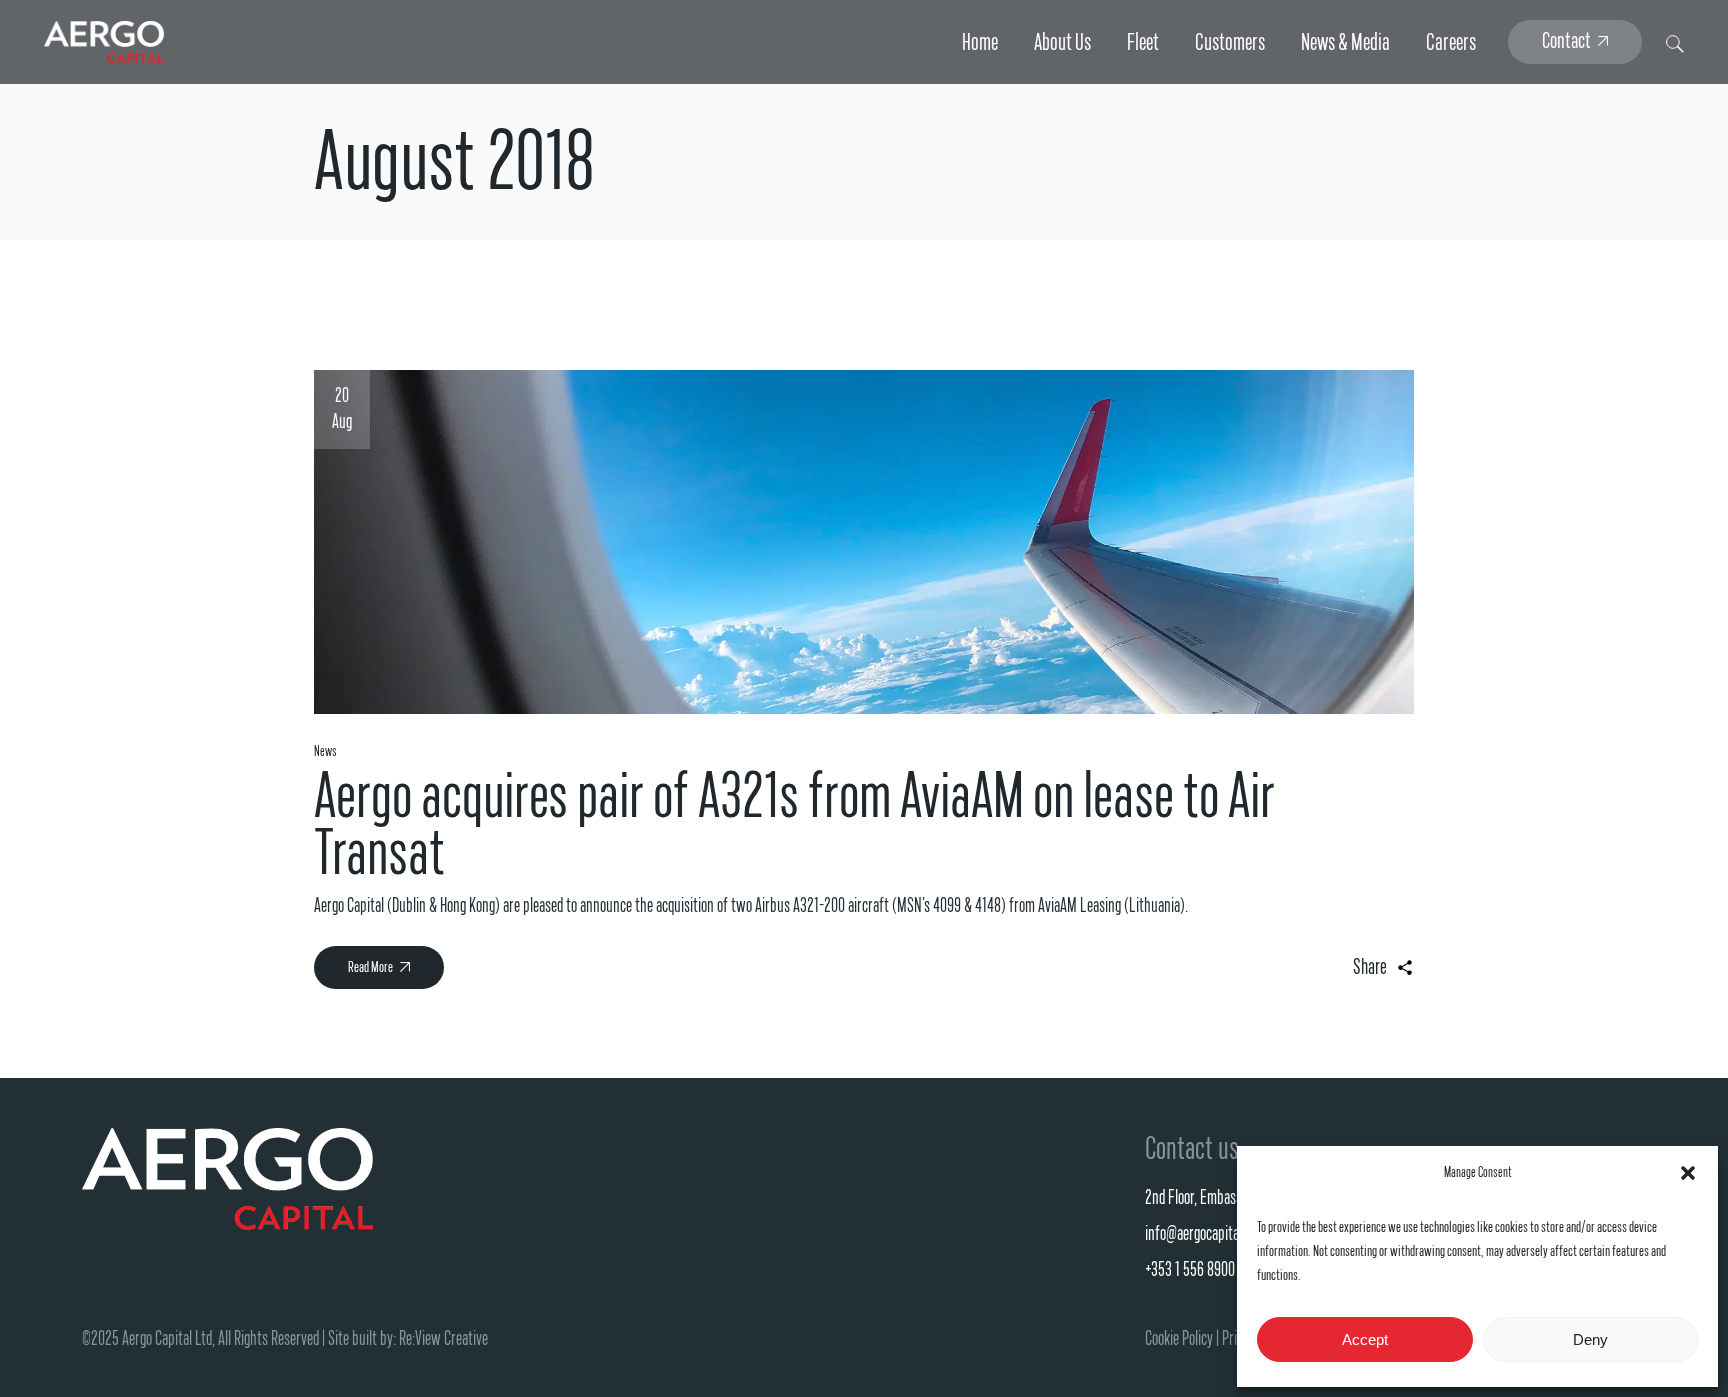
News (325, 751)
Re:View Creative (443, 1339)
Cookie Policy (1179, 1339)
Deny (1590, 1339)
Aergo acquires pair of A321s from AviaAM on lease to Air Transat (794, 825)
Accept (1365, 1339)
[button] (1688, 1173)
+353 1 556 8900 (1190, 1270)
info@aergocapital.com (1206, 1234)
